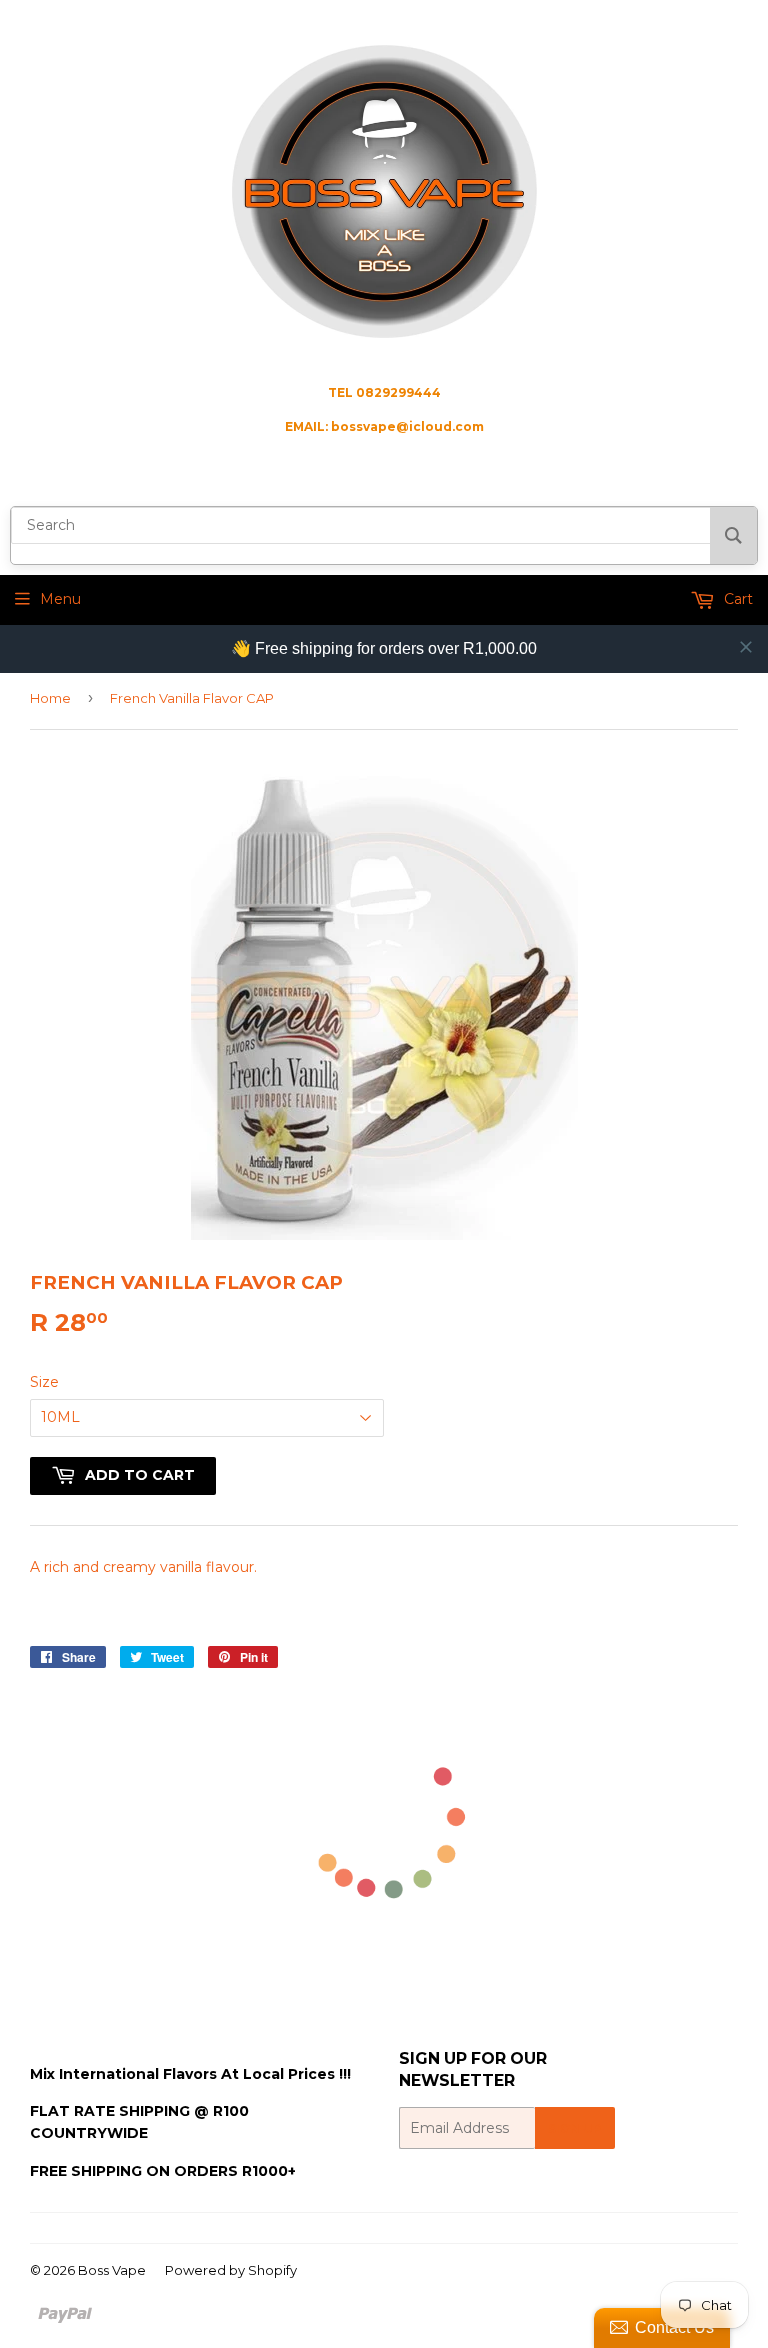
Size (44, 1382)
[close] (746, 647)
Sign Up (575, 2128)
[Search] (733, 535)
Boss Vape (112, 2270)
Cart (736, 599)
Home (50, 698)
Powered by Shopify (231, 2270)
